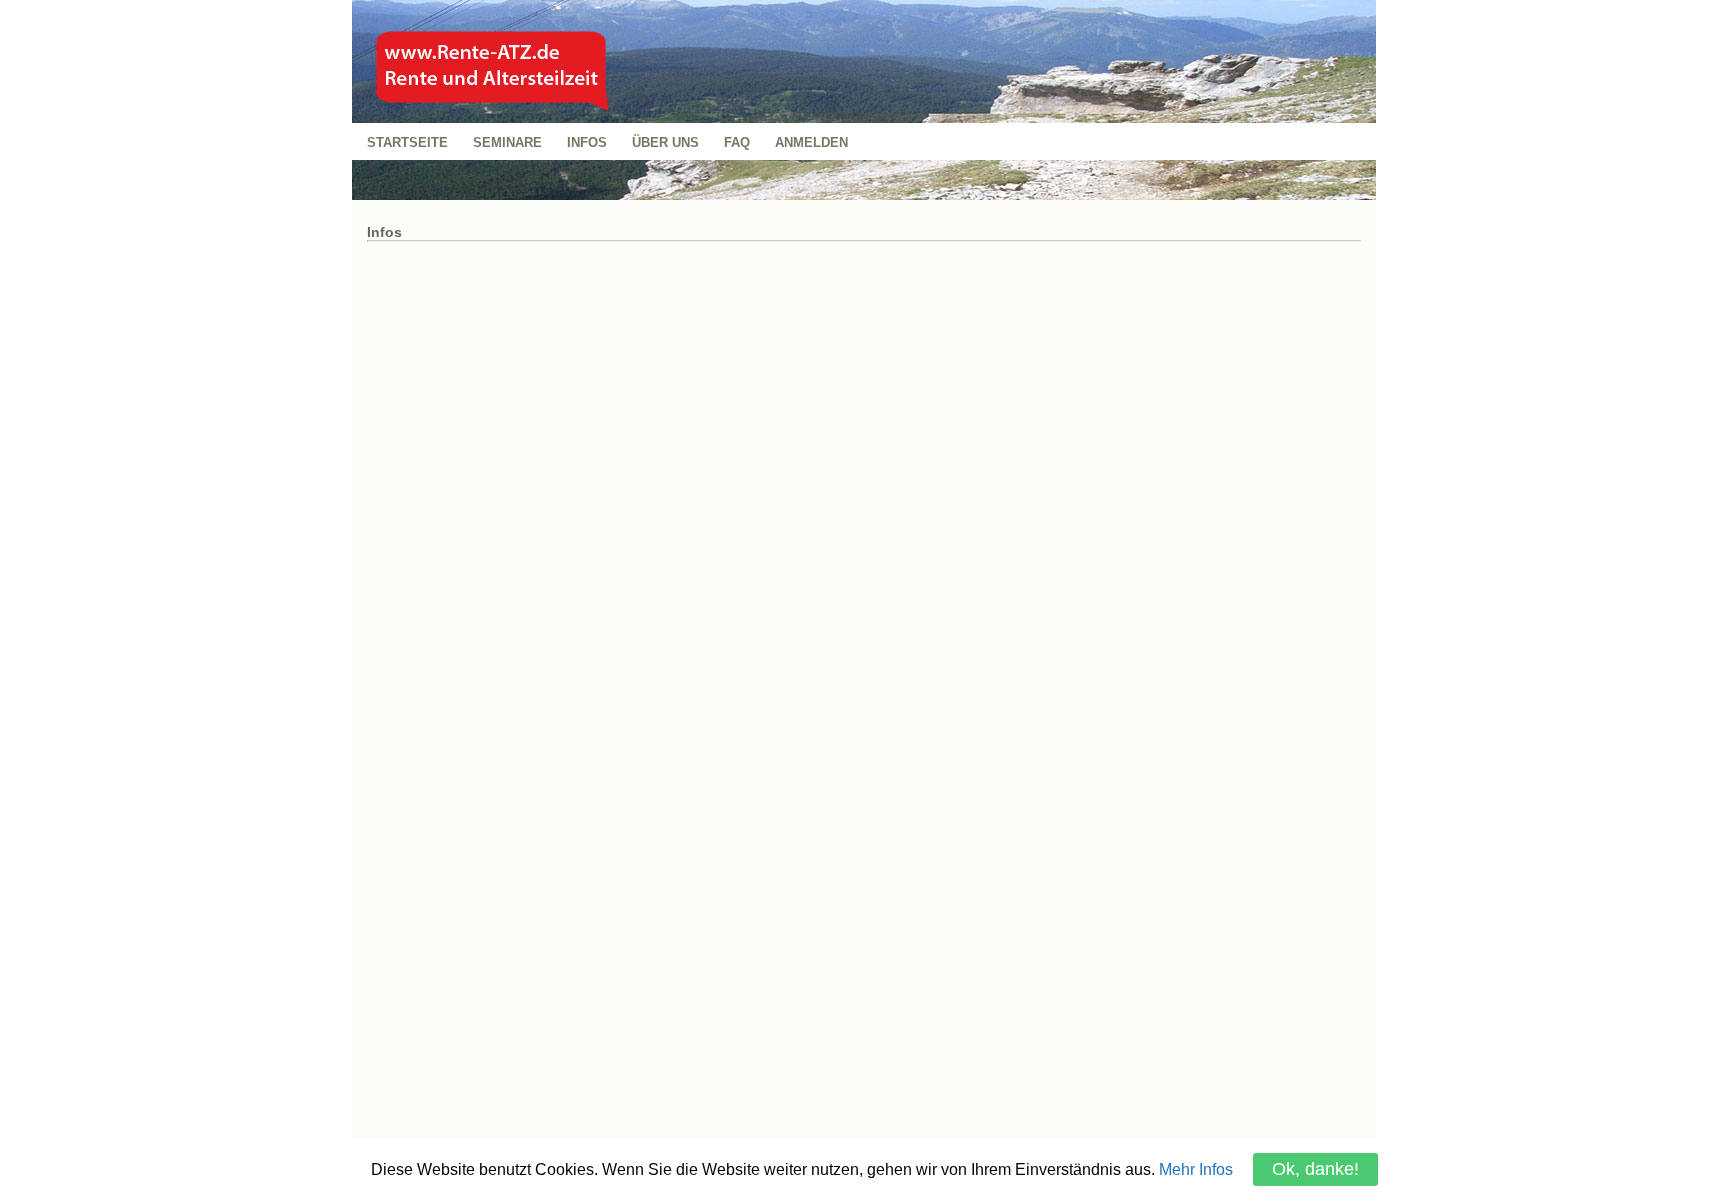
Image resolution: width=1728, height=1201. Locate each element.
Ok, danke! (1315, 1169)
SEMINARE (507, 142)
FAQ (737, 142)
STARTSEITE (407, 142)
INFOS (587, 142)
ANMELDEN (811, 142)
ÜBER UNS (665, 142)
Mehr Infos (1196, 1169)
